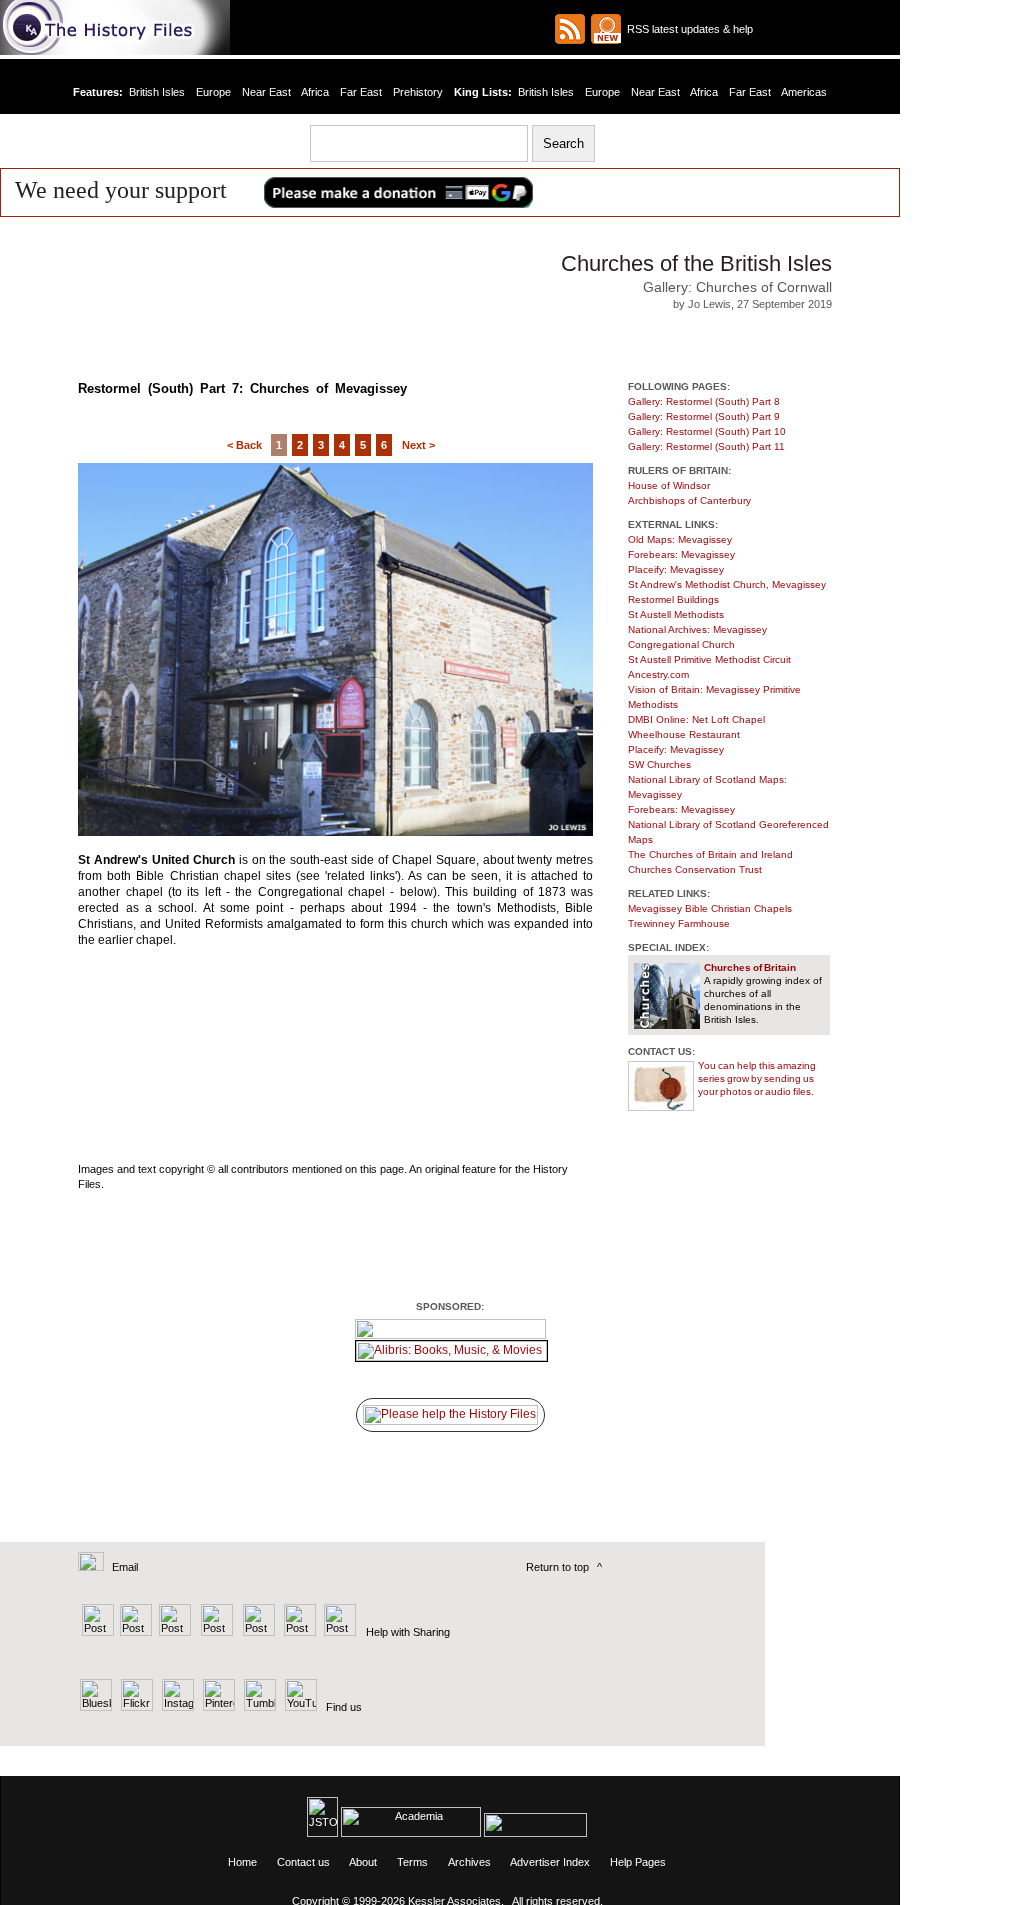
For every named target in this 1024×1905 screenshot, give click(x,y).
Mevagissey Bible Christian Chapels (710, 908)
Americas (804, 92)
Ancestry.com (658, 674)
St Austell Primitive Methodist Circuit (709, 659)
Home (242, 1862)
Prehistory (418, 92)
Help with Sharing (408, 1632)
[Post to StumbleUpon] (338, 1632)
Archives (469, 1862)
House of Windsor (669, 485)
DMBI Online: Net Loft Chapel (696, 719)
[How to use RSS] (606, 29)
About (363, 1862)
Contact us (303, 1862)
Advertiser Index (550, 1862)
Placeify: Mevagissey (676, 569)
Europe (213, 92)
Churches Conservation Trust (695, 869)
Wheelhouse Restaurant (684, 734)
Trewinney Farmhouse (679, 923)
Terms (412, 1862)
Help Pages (638, 1862)
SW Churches (659, 764)
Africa (315, 92)
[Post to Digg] (173, 1632)
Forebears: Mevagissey (681, 554)
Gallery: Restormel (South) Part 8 (704, 401)
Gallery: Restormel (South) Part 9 (704, 416)
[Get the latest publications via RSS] (570, 29)
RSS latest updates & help (687, 29)
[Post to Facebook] (214, 1632)
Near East (266, 92)
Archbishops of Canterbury (689, 500)
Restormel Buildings (673, 599)
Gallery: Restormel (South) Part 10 (707, 431)
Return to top (557, 1567)
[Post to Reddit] (297, 1632)
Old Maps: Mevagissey (680, 539)
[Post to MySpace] (256, 1632)
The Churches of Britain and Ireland (710, 854)
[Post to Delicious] (135, 1632)
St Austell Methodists (676, 614)
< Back (244, 445)
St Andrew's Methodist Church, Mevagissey (727, 584)
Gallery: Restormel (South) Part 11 (706, 446)
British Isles (157, 92)
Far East (361, 92)
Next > (418, 445)
